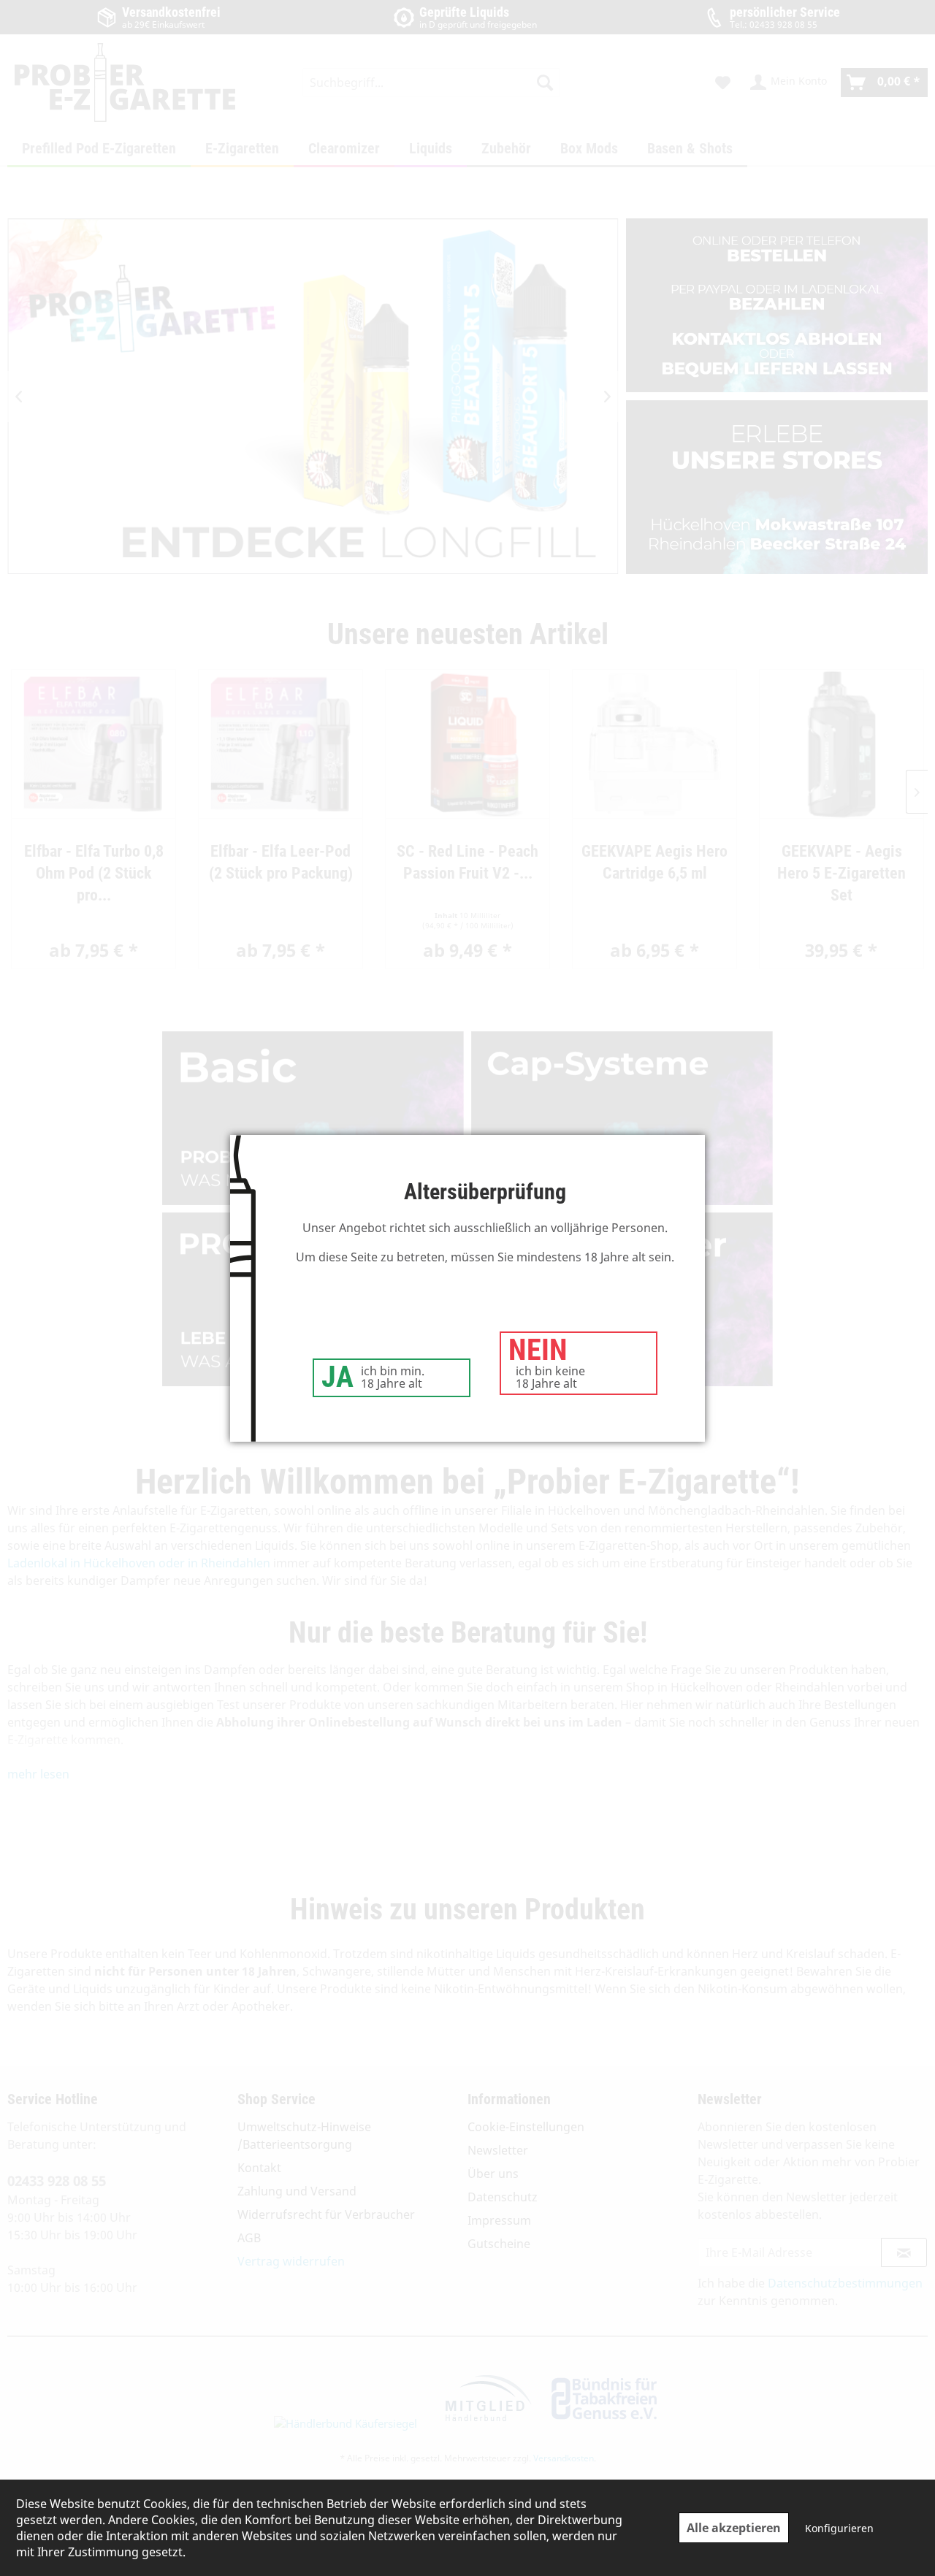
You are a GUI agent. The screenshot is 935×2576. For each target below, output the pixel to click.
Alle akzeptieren (734, 2528)
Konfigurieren (839, 2528)
